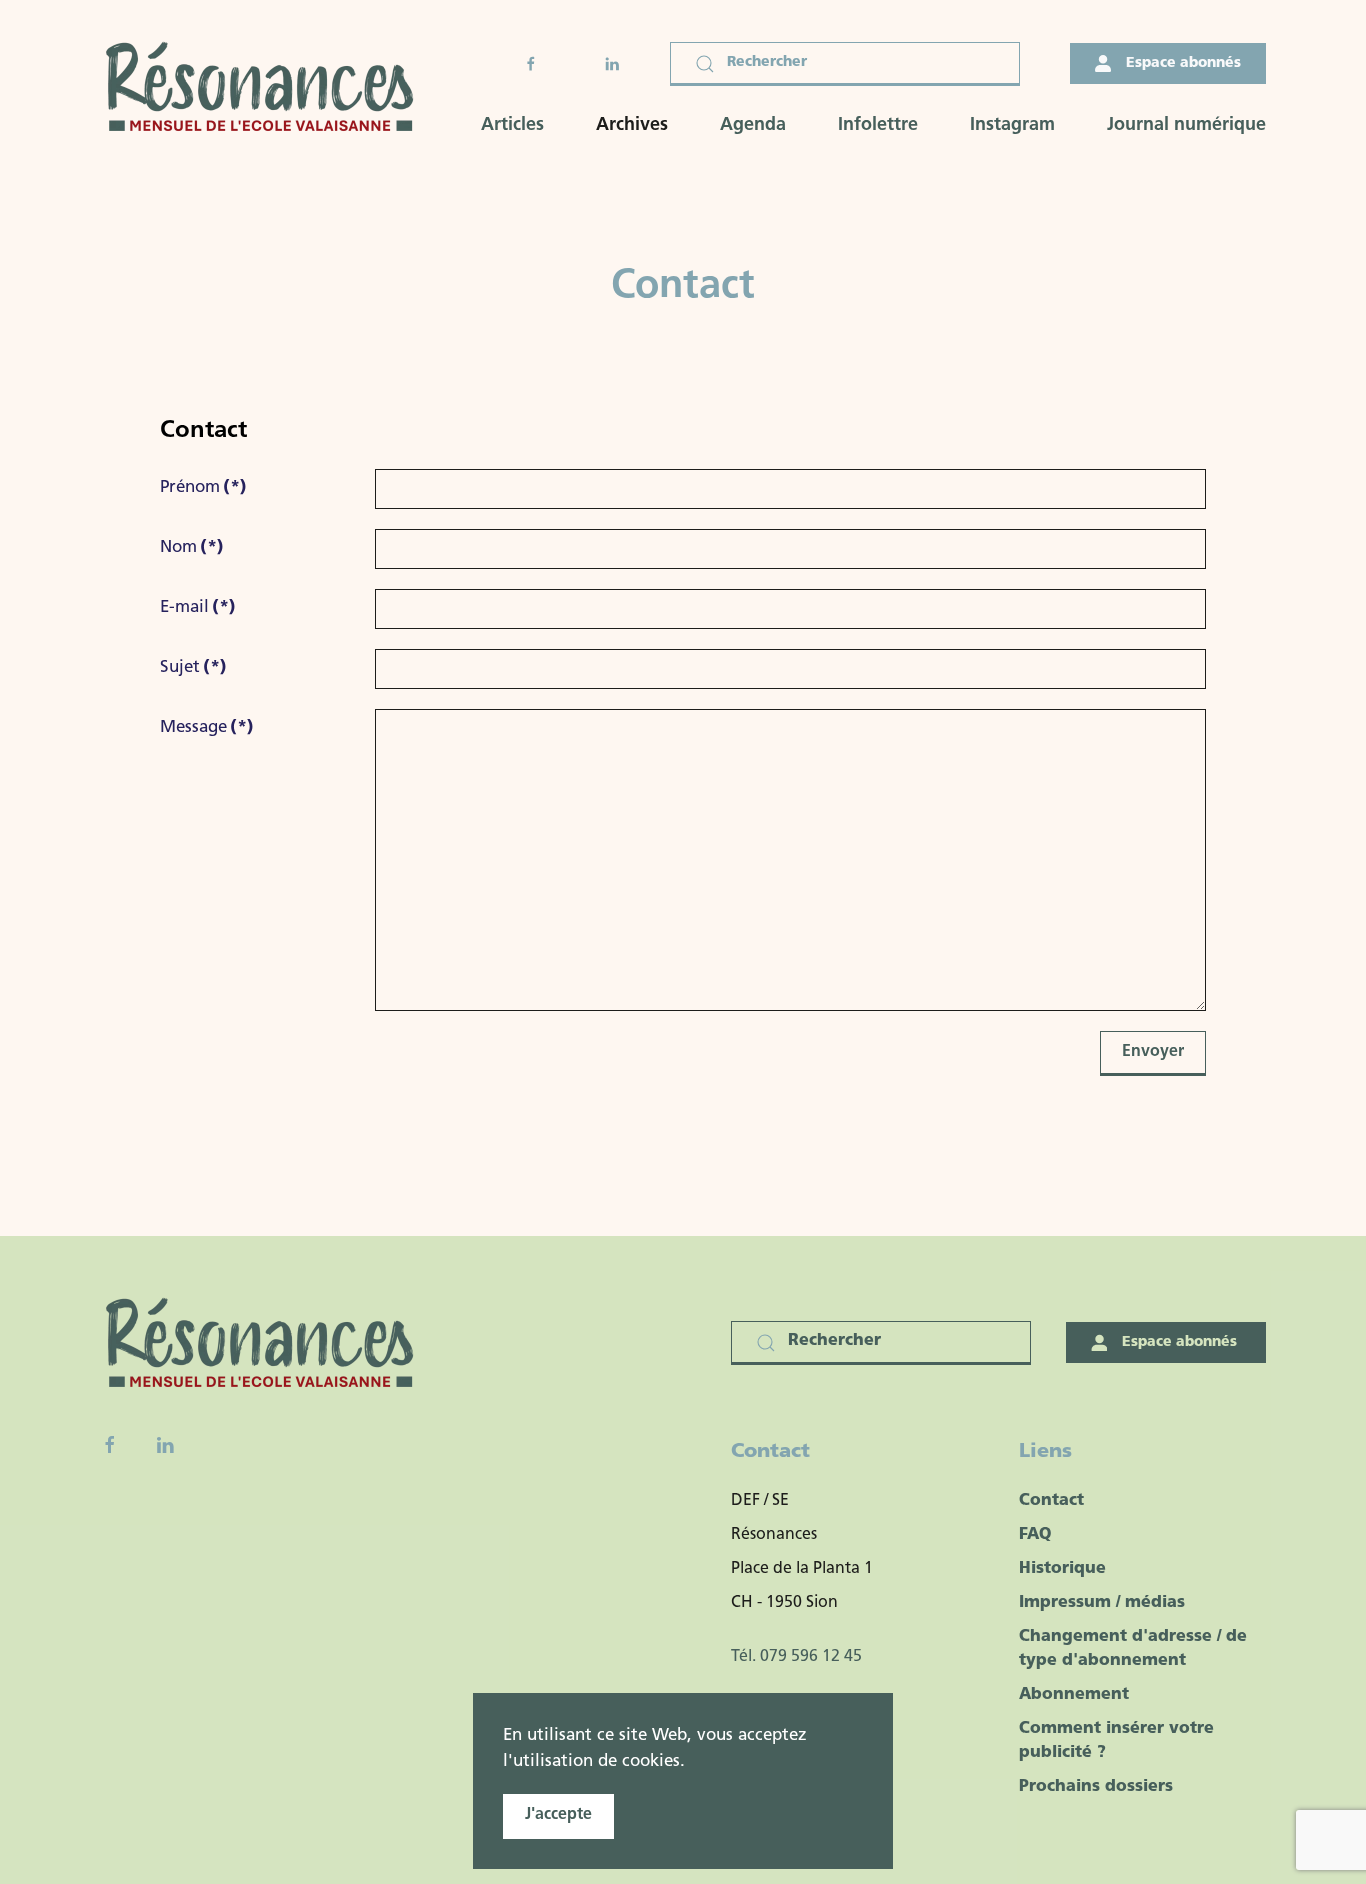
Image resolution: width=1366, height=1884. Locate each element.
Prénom (203, 487)
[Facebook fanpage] (110, 1445)
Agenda (753, 126)
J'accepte (558, 1815)
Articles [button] (512, 126)
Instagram (1012, 126)
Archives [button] (632, 126)
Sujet (193, 667)
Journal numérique (1186, 126)
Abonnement (1074, 1695)
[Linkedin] (165, 1445)
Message (207, 727)
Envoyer (1153, 1052)
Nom (192, 547)
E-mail (198, 607)
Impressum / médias (1102, 1603)
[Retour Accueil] (266, 89)
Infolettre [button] (878, 126)
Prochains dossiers (1096, 1787)
